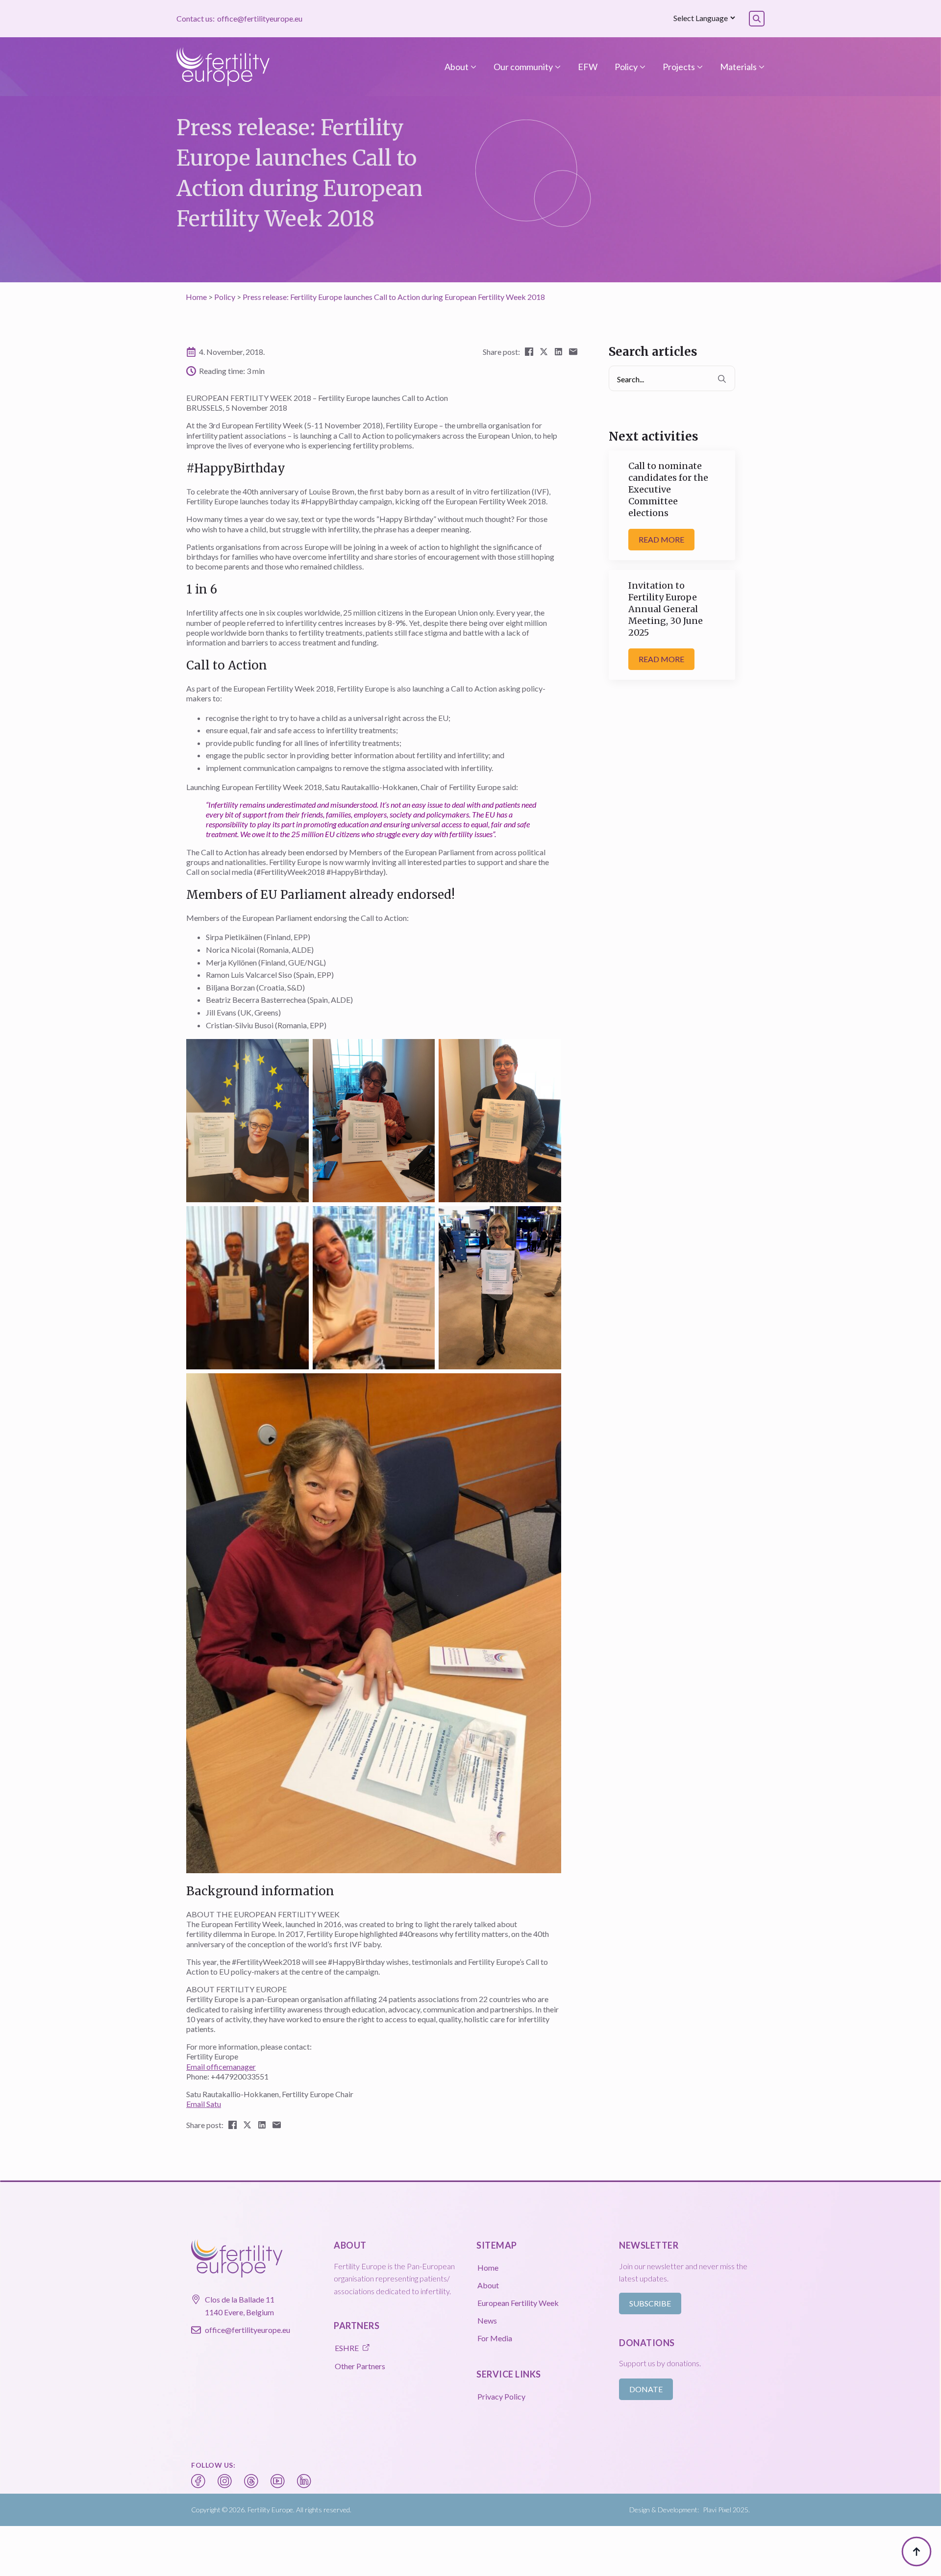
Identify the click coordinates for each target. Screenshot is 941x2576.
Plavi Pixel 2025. (726, 2510)
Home (196, 297)
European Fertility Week (518, 2303)
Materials (738, 67)
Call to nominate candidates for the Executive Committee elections (668, 489)
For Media (495, 2338)
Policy (626, 67)
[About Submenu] (472, 67)
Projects (679, 67)
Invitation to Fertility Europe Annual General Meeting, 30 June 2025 (666, 609)
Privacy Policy (501, 2396)
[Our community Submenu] (557, 67)
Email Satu (204, 2104)
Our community (523, 67)
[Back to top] (916, 2551)
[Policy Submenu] (642, 67)
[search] (722, 379)
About (457, 67)
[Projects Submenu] (699, 67)
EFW (588, 67)
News (487, 2320)
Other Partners (360, 2366)
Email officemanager (221, 2067)
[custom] (198, 2481)
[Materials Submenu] (761, 67)
